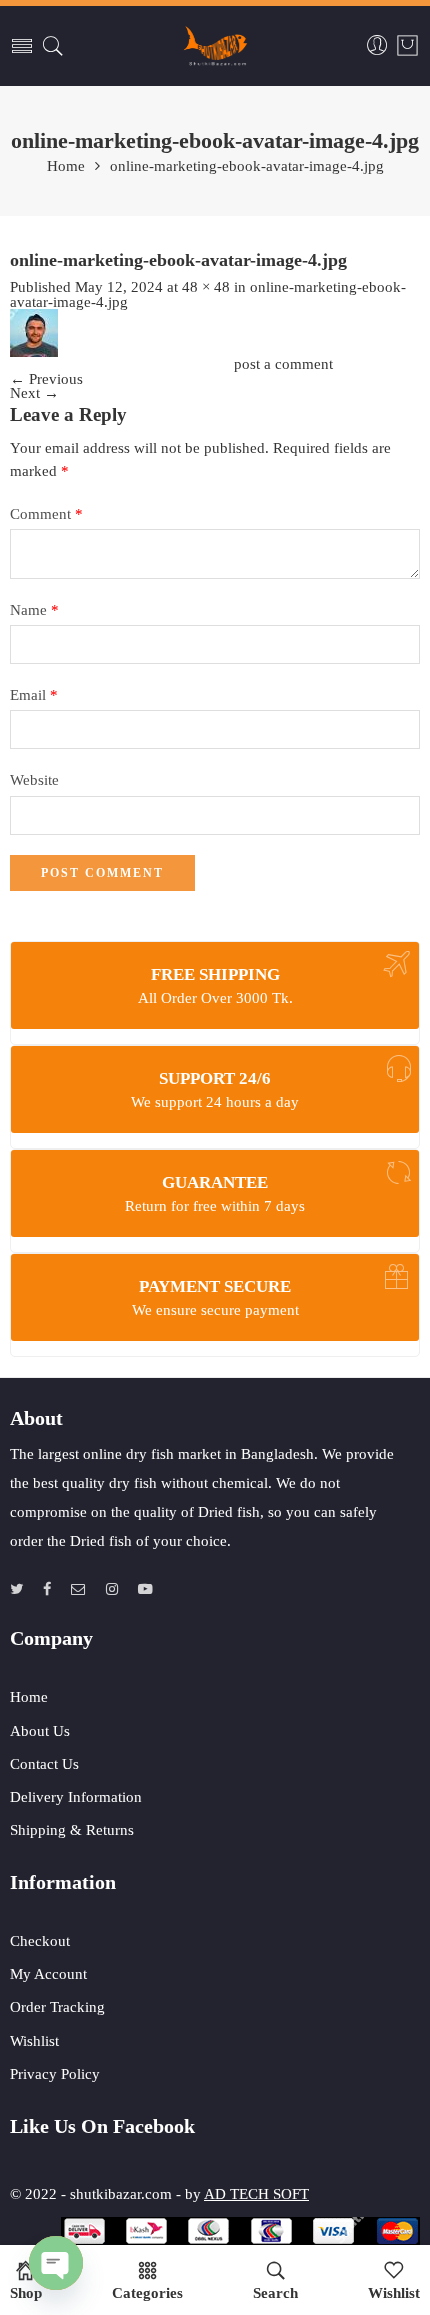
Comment (46, 514)
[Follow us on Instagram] (112, 1589)
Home (66, 166)
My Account (48, 1974)
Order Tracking (57, 2007)
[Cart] (407, 46)
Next (34, 393)
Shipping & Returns (72, 1830)
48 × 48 (206, 287)
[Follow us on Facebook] (47, 1589)
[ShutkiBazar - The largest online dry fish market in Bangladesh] (215, 45)
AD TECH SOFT (256, 2194)
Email (34, 695)
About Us (40, 1731)
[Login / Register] (377, 46)
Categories (147, 2293)
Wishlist (34, 2041)
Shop (26, 2293)
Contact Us (44, 1764)
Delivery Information (76, 1797)
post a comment (283, 364)
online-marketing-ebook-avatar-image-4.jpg (247, 166)
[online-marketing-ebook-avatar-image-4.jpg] (34, 331)
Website (34, 780)
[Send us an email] (78, 1589)
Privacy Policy (55, 2074)
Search (275, 2293)
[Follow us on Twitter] (16, 1589)
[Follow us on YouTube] (145, 1589)
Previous (46, 379)
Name (34, 610)
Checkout (40, 1941)
